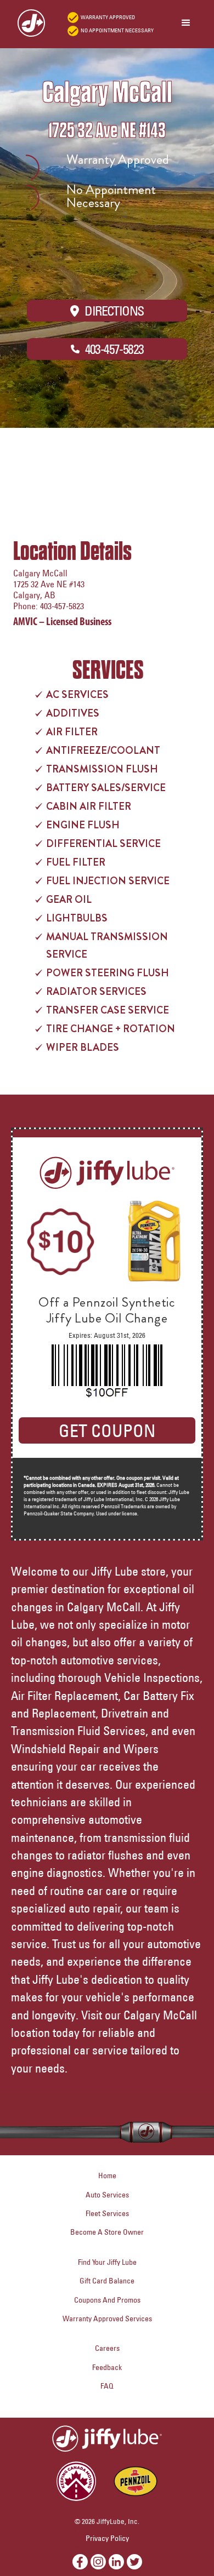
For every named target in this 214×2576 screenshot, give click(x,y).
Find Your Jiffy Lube (107, 2262)
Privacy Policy (107, 2538)
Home (107, 2176)
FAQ (107, 2386)
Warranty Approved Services (107, 2319)
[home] (26, 23)
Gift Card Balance (107, 2281)
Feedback (107, 2367)
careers (107, 2348)
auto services (107, 2195)
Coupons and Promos (107, 2300)
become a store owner (107, 2232)
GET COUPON (107, 1430)
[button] (186, 23)
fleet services (107, 2213)
